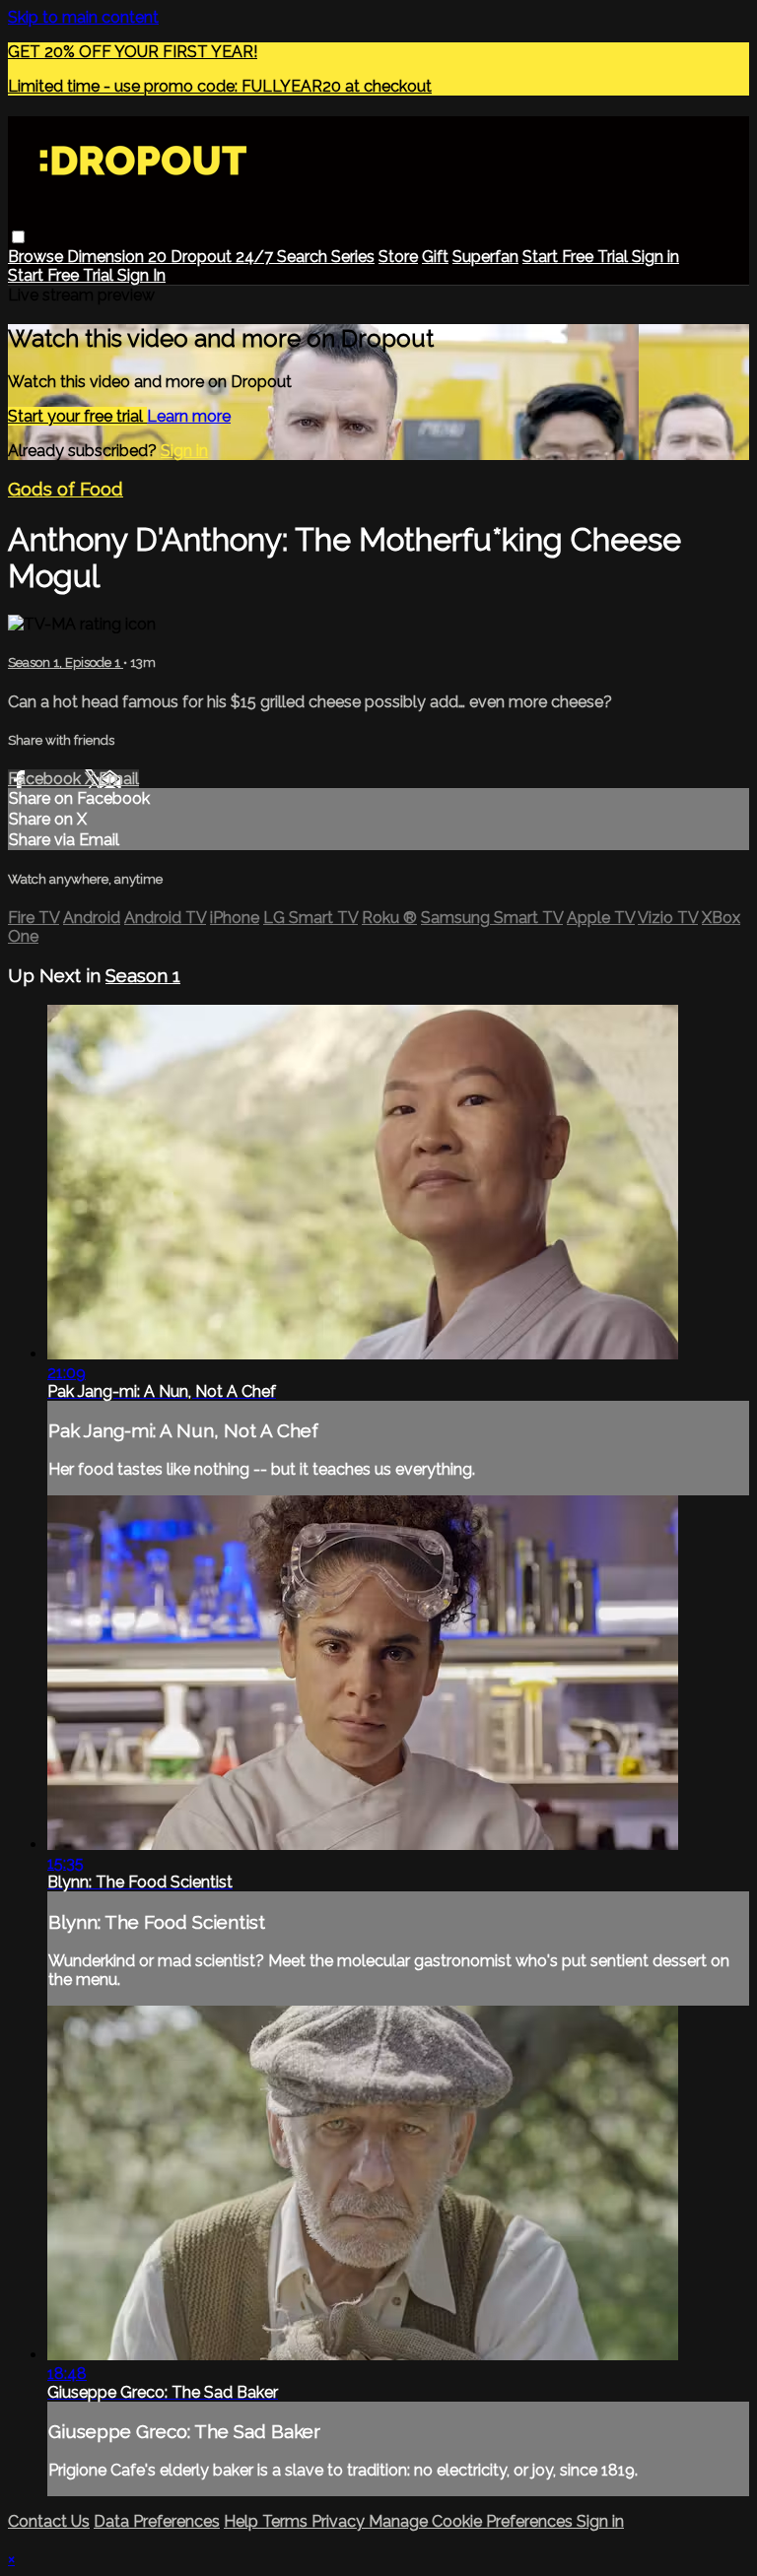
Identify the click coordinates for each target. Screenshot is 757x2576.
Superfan (485, 257)
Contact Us (49, 2521)
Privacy (340, 2521)
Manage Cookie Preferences (473, 2521)
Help (243, 2521)
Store (398, 257)
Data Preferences (157, 2521)
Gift (435, 257)
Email (119, 779)
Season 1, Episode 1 (66, 662)
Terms (287, 2521)
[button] (18, 237)
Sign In (141, 275)
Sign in (655, 257)
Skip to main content (83, 17)
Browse (37, 257)
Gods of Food (66, 489)
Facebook (46, 779)
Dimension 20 (119, 257)
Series (353, 257)
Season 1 (143, 975)
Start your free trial (77, 416)
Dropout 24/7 (224, 257)
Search (304, 257)
